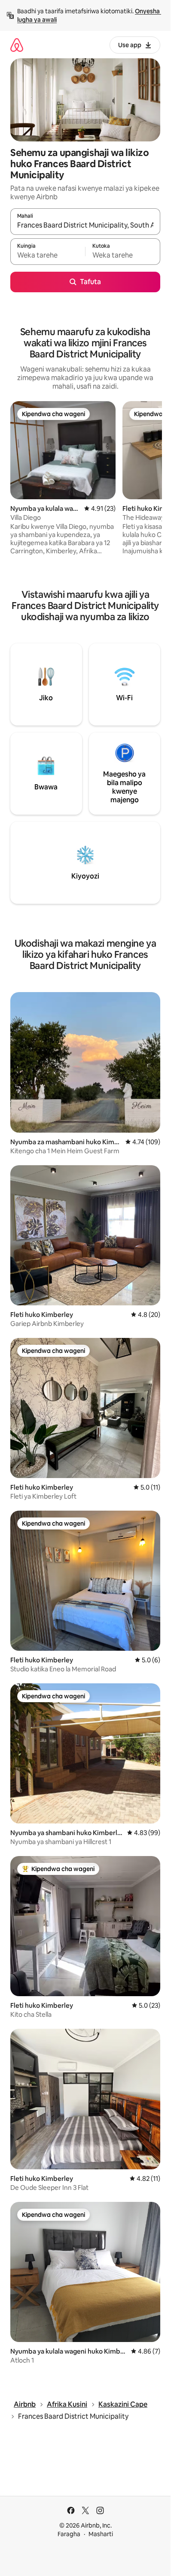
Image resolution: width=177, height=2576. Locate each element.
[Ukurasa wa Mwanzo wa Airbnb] (17, 45)
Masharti (101, 2534)
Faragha (69, 2534)
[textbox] (48, 255)
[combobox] (85, 225)
